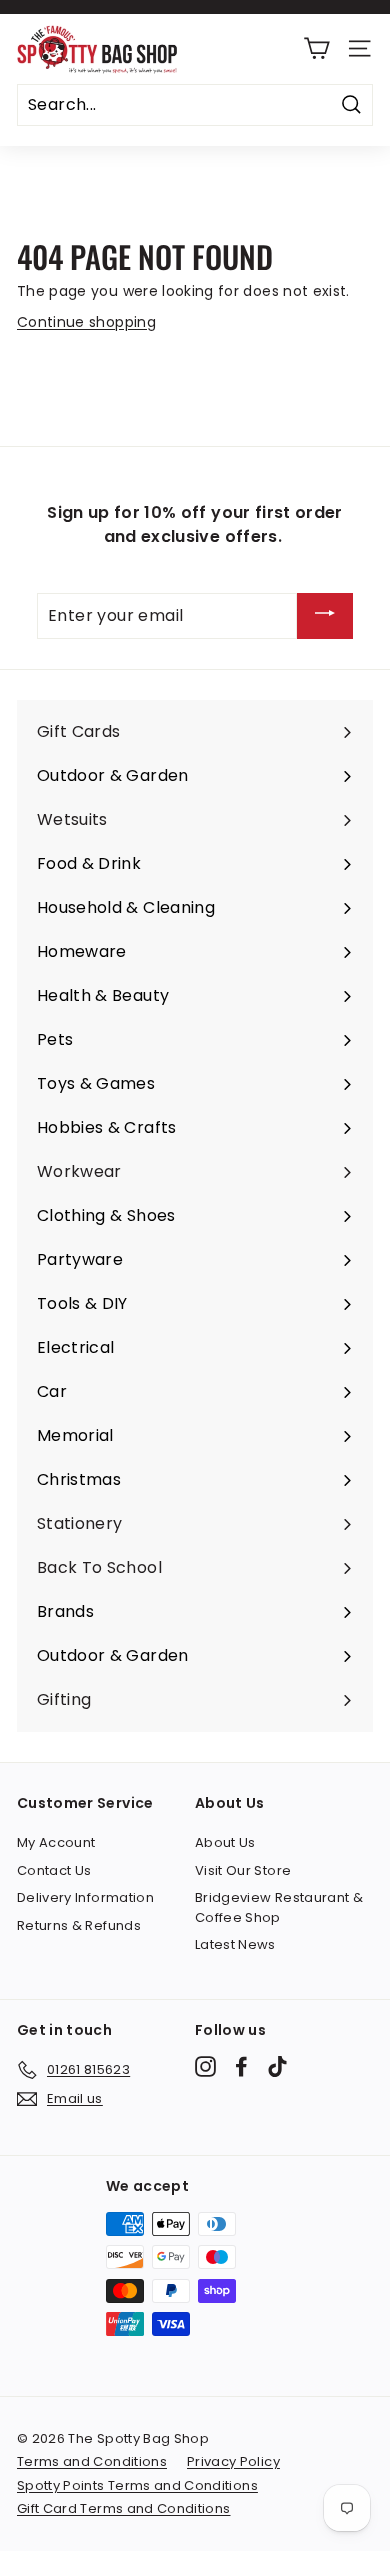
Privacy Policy (233, 2461)
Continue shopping (86, 322)
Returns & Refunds (79, 1925)
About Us (225, 1842)
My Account (56, 1842)
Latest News (235, 1944)
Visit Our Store (243, 1870)
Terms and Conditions (92, 2461)
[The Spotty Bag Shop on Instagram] (205, 2066)
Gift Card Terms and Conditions (124, 2508)
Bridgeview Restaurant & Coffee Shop (279, 1907)
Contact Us (54, 1870)
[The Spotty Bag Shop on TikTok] (277, 2066)
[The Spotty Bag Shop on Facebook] (241, 2066)
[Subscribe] (325, 616)
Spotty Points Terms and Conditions (137, 2485)
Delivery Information (85, 1897)
